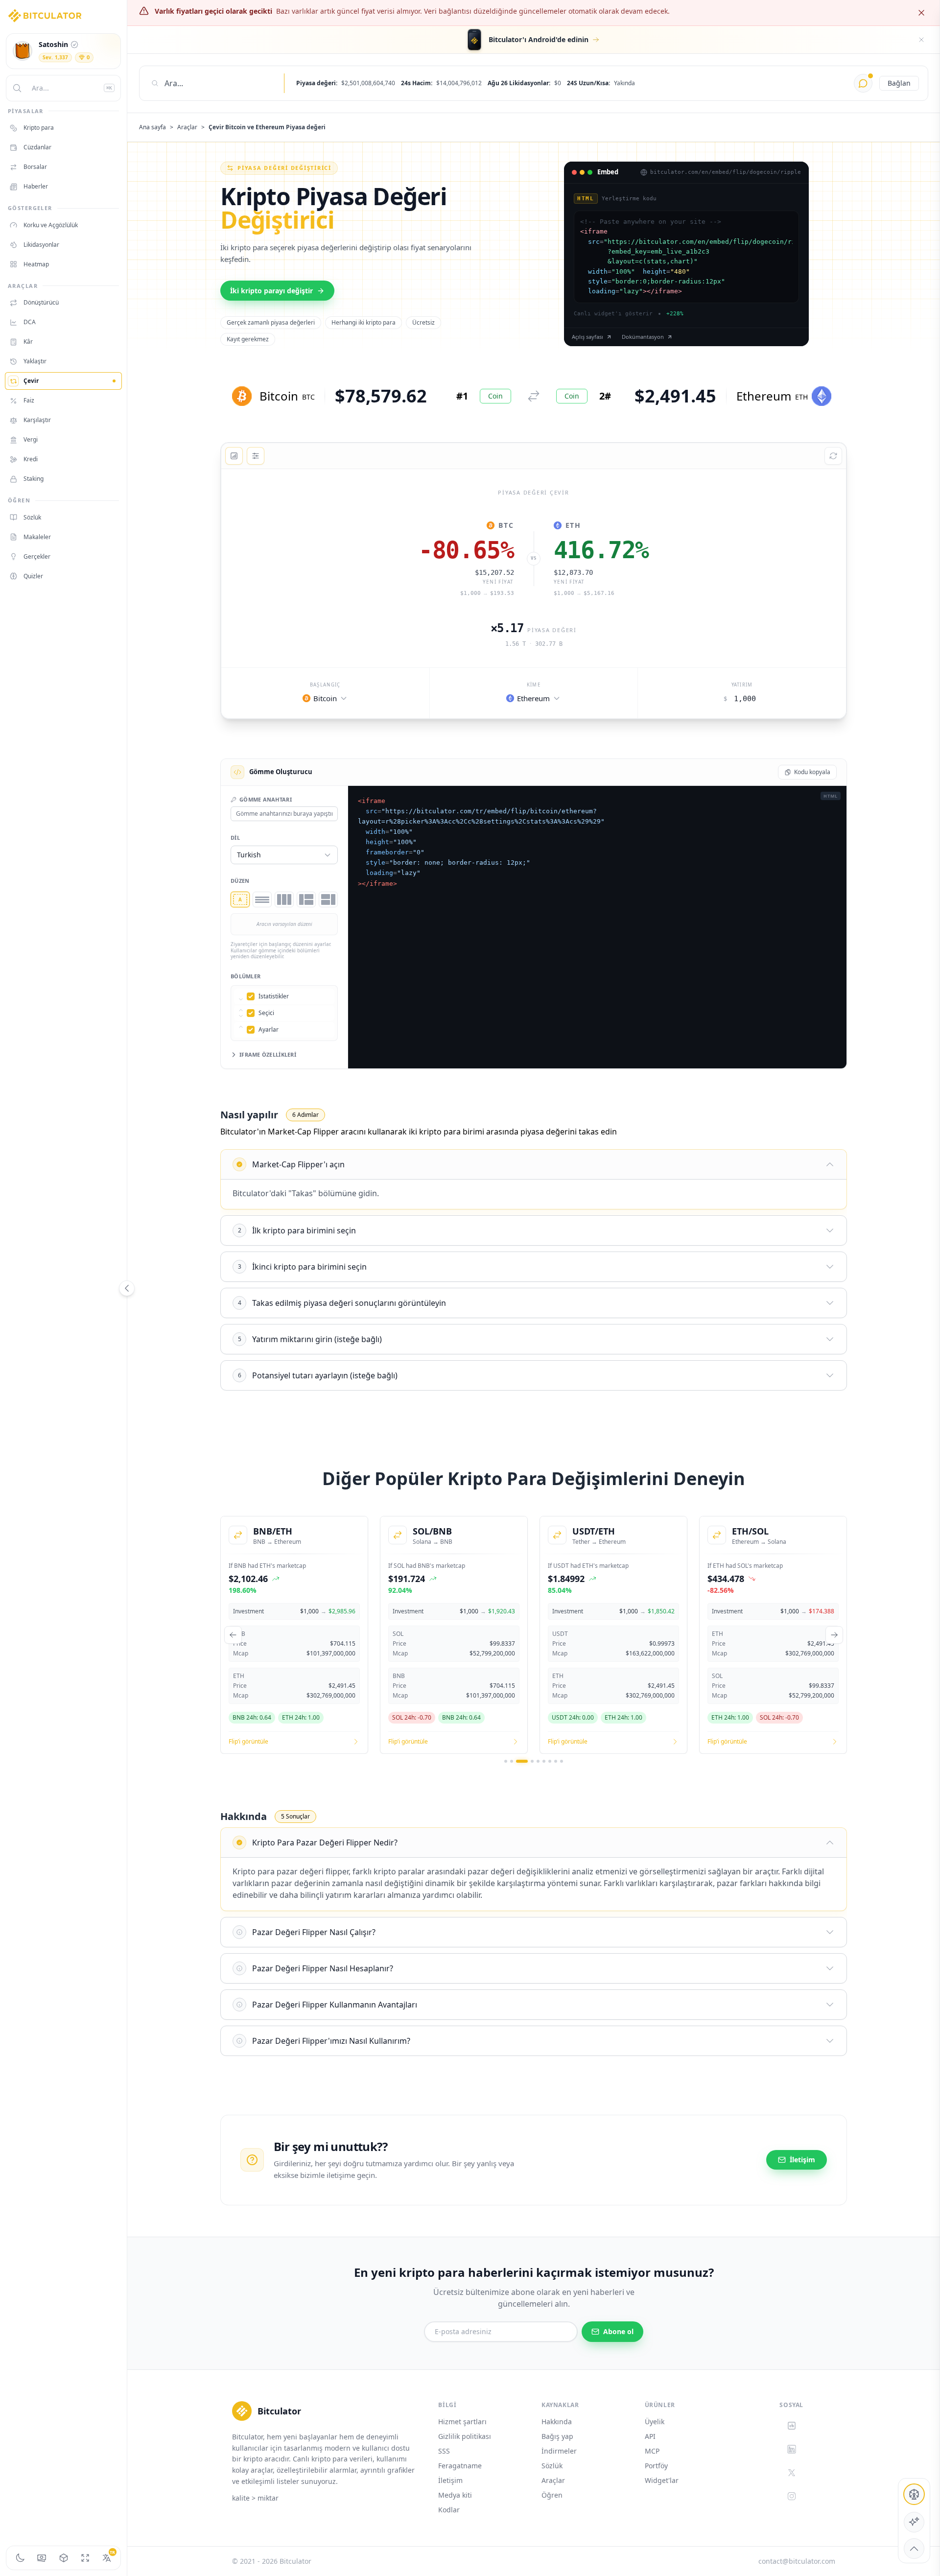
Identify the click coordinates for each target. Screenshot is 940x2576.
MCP (652, 2451)
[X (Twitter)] (792, 2473)
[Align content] (243, 477)
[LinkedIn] (792, 2449)
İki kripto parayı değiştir (271, 291)
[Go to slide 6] (544, 1761)
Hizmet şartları (462, 2422)
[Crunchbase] (792, 2426)
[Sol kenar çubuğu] (306, 899)
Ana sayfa (153, 127)
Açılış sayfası (587, 337)
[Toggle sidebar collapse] (127, 1288)
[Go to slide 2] (512, 1761)
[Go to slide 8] (556, 1761)
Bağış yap (557, 2436)
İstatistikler (274, 996)
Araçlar (187, 127)
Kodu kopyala (812, 772)
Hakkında (557, 2422)
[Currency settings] (42, 2558)
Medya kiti (455, 2495)
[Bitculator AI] (863, 83)
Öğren (552, 2495)
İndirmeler (559, 2451)
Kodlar (449, 2510)
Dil (235, 838)
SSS (444, 2451)
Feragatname (460, 2466)
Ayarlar (269, 1030)
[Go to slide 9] (562, 1761)
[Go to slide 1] (506, 1761)
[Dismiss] (921, 13)
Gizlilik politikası (465, 2436)
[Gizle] (921, 40)
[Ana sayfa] (45, 16)
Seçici (266, 1013)
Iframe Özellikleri (268, 1054)
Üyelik (655, 2422)
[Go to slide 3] (522, 1761)
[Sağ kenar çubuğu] (328, 899)
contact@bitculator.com (797, 2561)
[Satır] (284, 899)
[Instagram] (792, 2496)
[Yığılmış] (262, 899)
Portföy (656, 2466)
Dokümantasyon (643, 337)
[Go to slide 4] (532, 1761)
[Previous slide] (233, 1635)
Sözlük (552, 2466)
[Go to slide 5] (538, 1761)
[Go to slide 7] (550, 1761)
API (650, 2436)
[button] (325, 698)
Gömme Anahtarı (266, 799)
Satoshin (53, 44)
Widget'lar (662, 2480)
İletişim (450, 2480)
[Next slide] (834, 1635)
